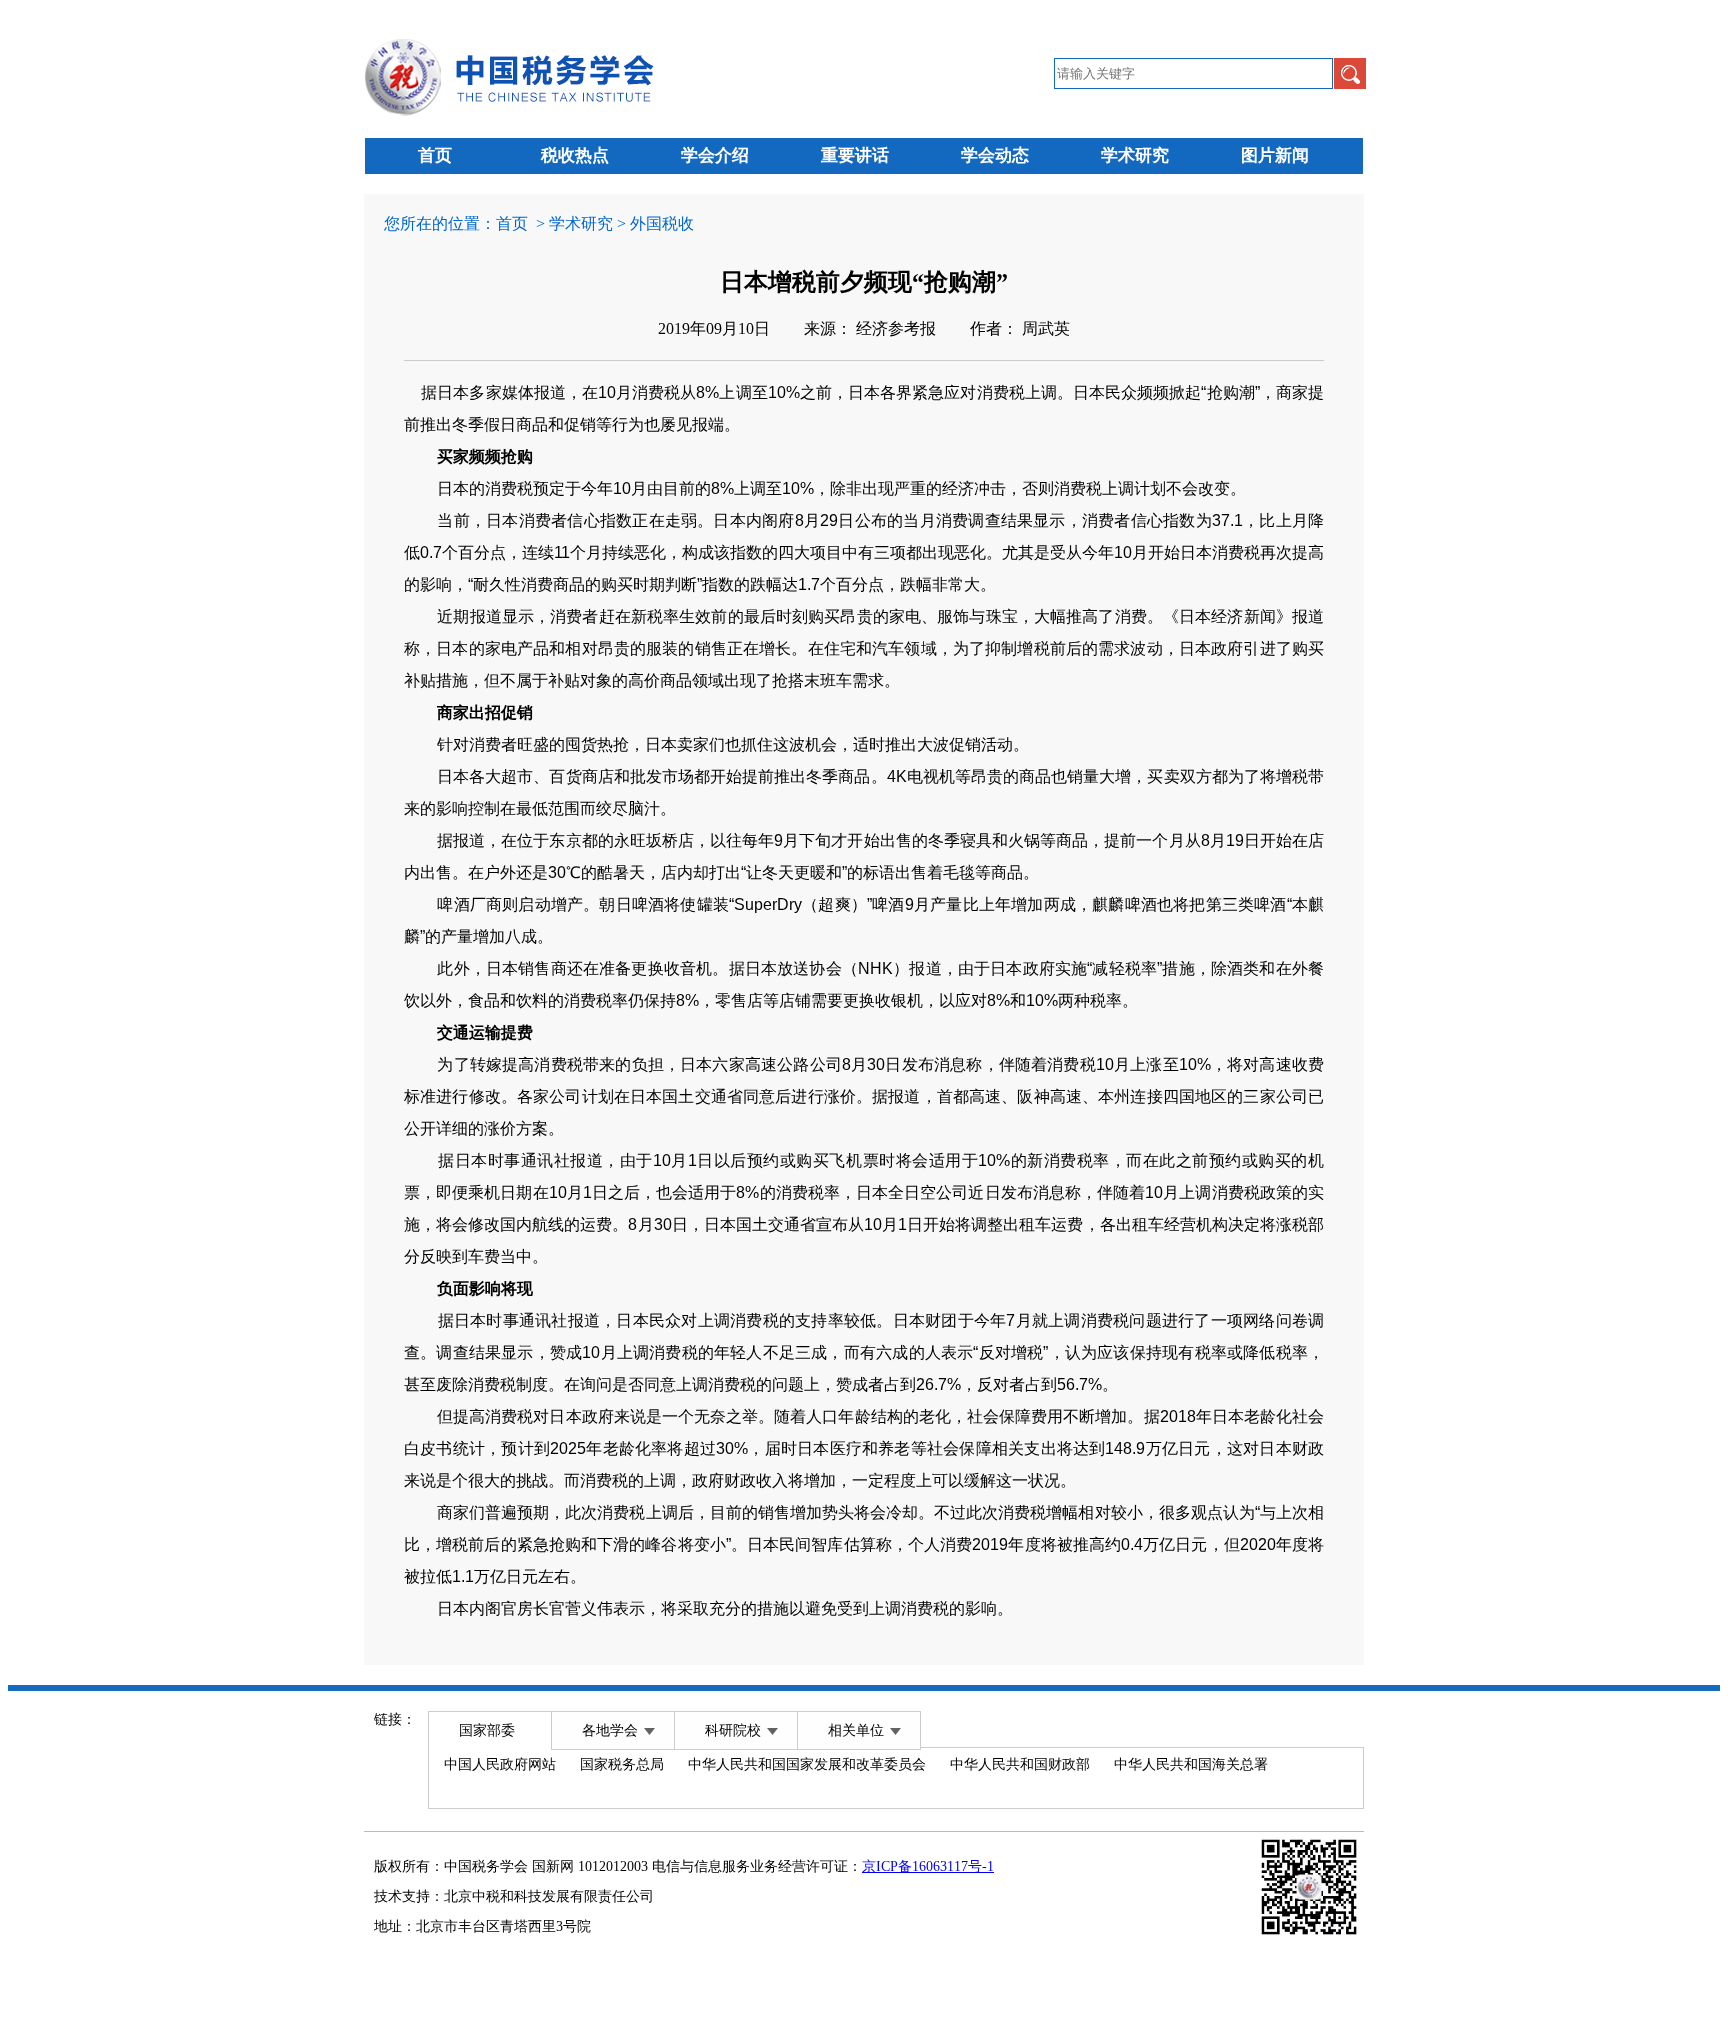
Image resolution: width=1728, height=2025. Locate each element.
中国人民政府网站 (500, 1764)
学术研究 (1135, 155)
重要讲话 (855, 155)
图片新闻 (1275, 155)
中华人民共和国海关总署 (1191, 1764)
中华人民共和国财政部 (1020, 1764)
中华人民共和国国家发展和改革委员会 (807, 1764)
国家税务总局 (622, 1764)
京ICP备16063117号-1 (928, 1866)
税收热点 (575, 155)
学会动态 (995, 155)
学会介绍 (715, 155)
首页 (435, 155)
